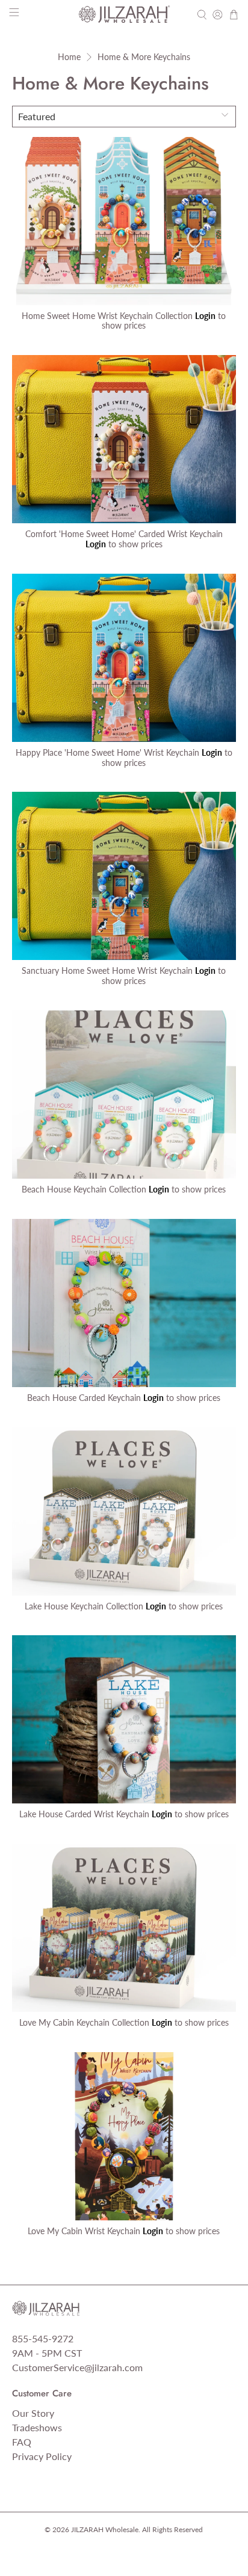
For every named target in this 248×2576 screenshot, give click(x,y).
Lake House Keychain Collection (84, 1606)
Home (69, 57)
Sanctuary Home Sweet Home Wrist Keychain (107, 971)
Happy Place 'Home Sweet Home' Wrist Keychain (107, 752)
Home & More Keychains (144, 57)
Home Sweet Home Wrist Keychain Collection (107, 316)
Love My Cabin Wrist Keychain (84, 2231)
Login (205, 316)
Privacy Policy (42, 2456)
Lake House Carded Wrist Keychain (84, 1814)
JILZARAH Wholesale (105, 2529)
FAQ (22, 2442)
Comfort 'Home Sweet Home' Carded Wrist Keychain (124, 534)
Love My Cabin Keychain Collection (84, 2022)
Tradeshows (37, 2427)
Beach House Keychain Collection (84, 1189)
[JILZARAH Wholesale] (124, 14)
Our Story (33, 2413)
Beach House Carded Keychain (84, 1398)
